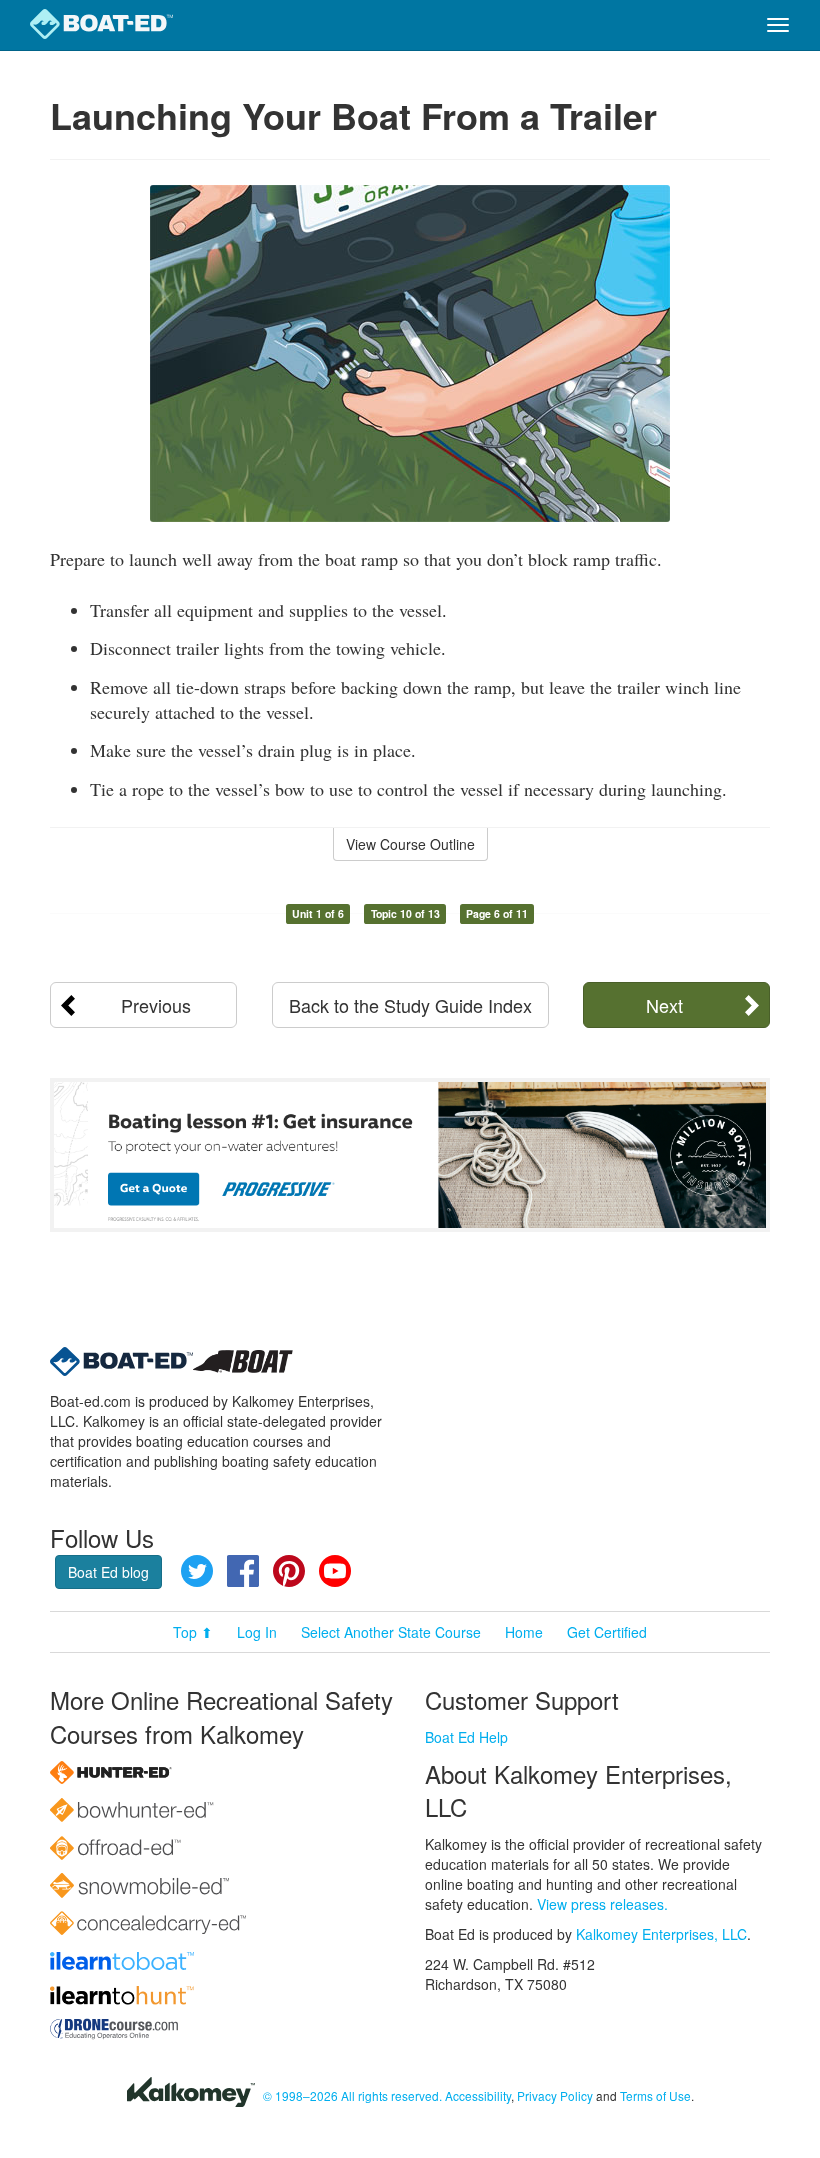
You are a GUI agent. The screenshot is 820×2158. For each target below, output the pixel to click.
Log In (257, 1632)
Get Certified (607, 1632)
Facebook (243, 1571)
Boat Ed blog (108, 1572)
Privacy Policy (555, 2095)
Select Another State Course (391, 1632)
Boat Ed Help (466, 1737)
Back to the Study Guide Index (410, 1005)
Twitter (197, 1571)
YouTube (335, 1571)
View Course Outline (410, 844)
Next (664, 1005)
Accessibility (478, 2095)
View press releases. (602, 1904)
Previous (156, 1005)
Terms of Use (655, 2095)
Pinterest (289, 1571)
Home (524, 1632)
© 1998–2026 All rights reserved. (352, 2095)
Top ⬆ (193, 1632)
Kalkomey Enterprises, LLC (661, 1934)
